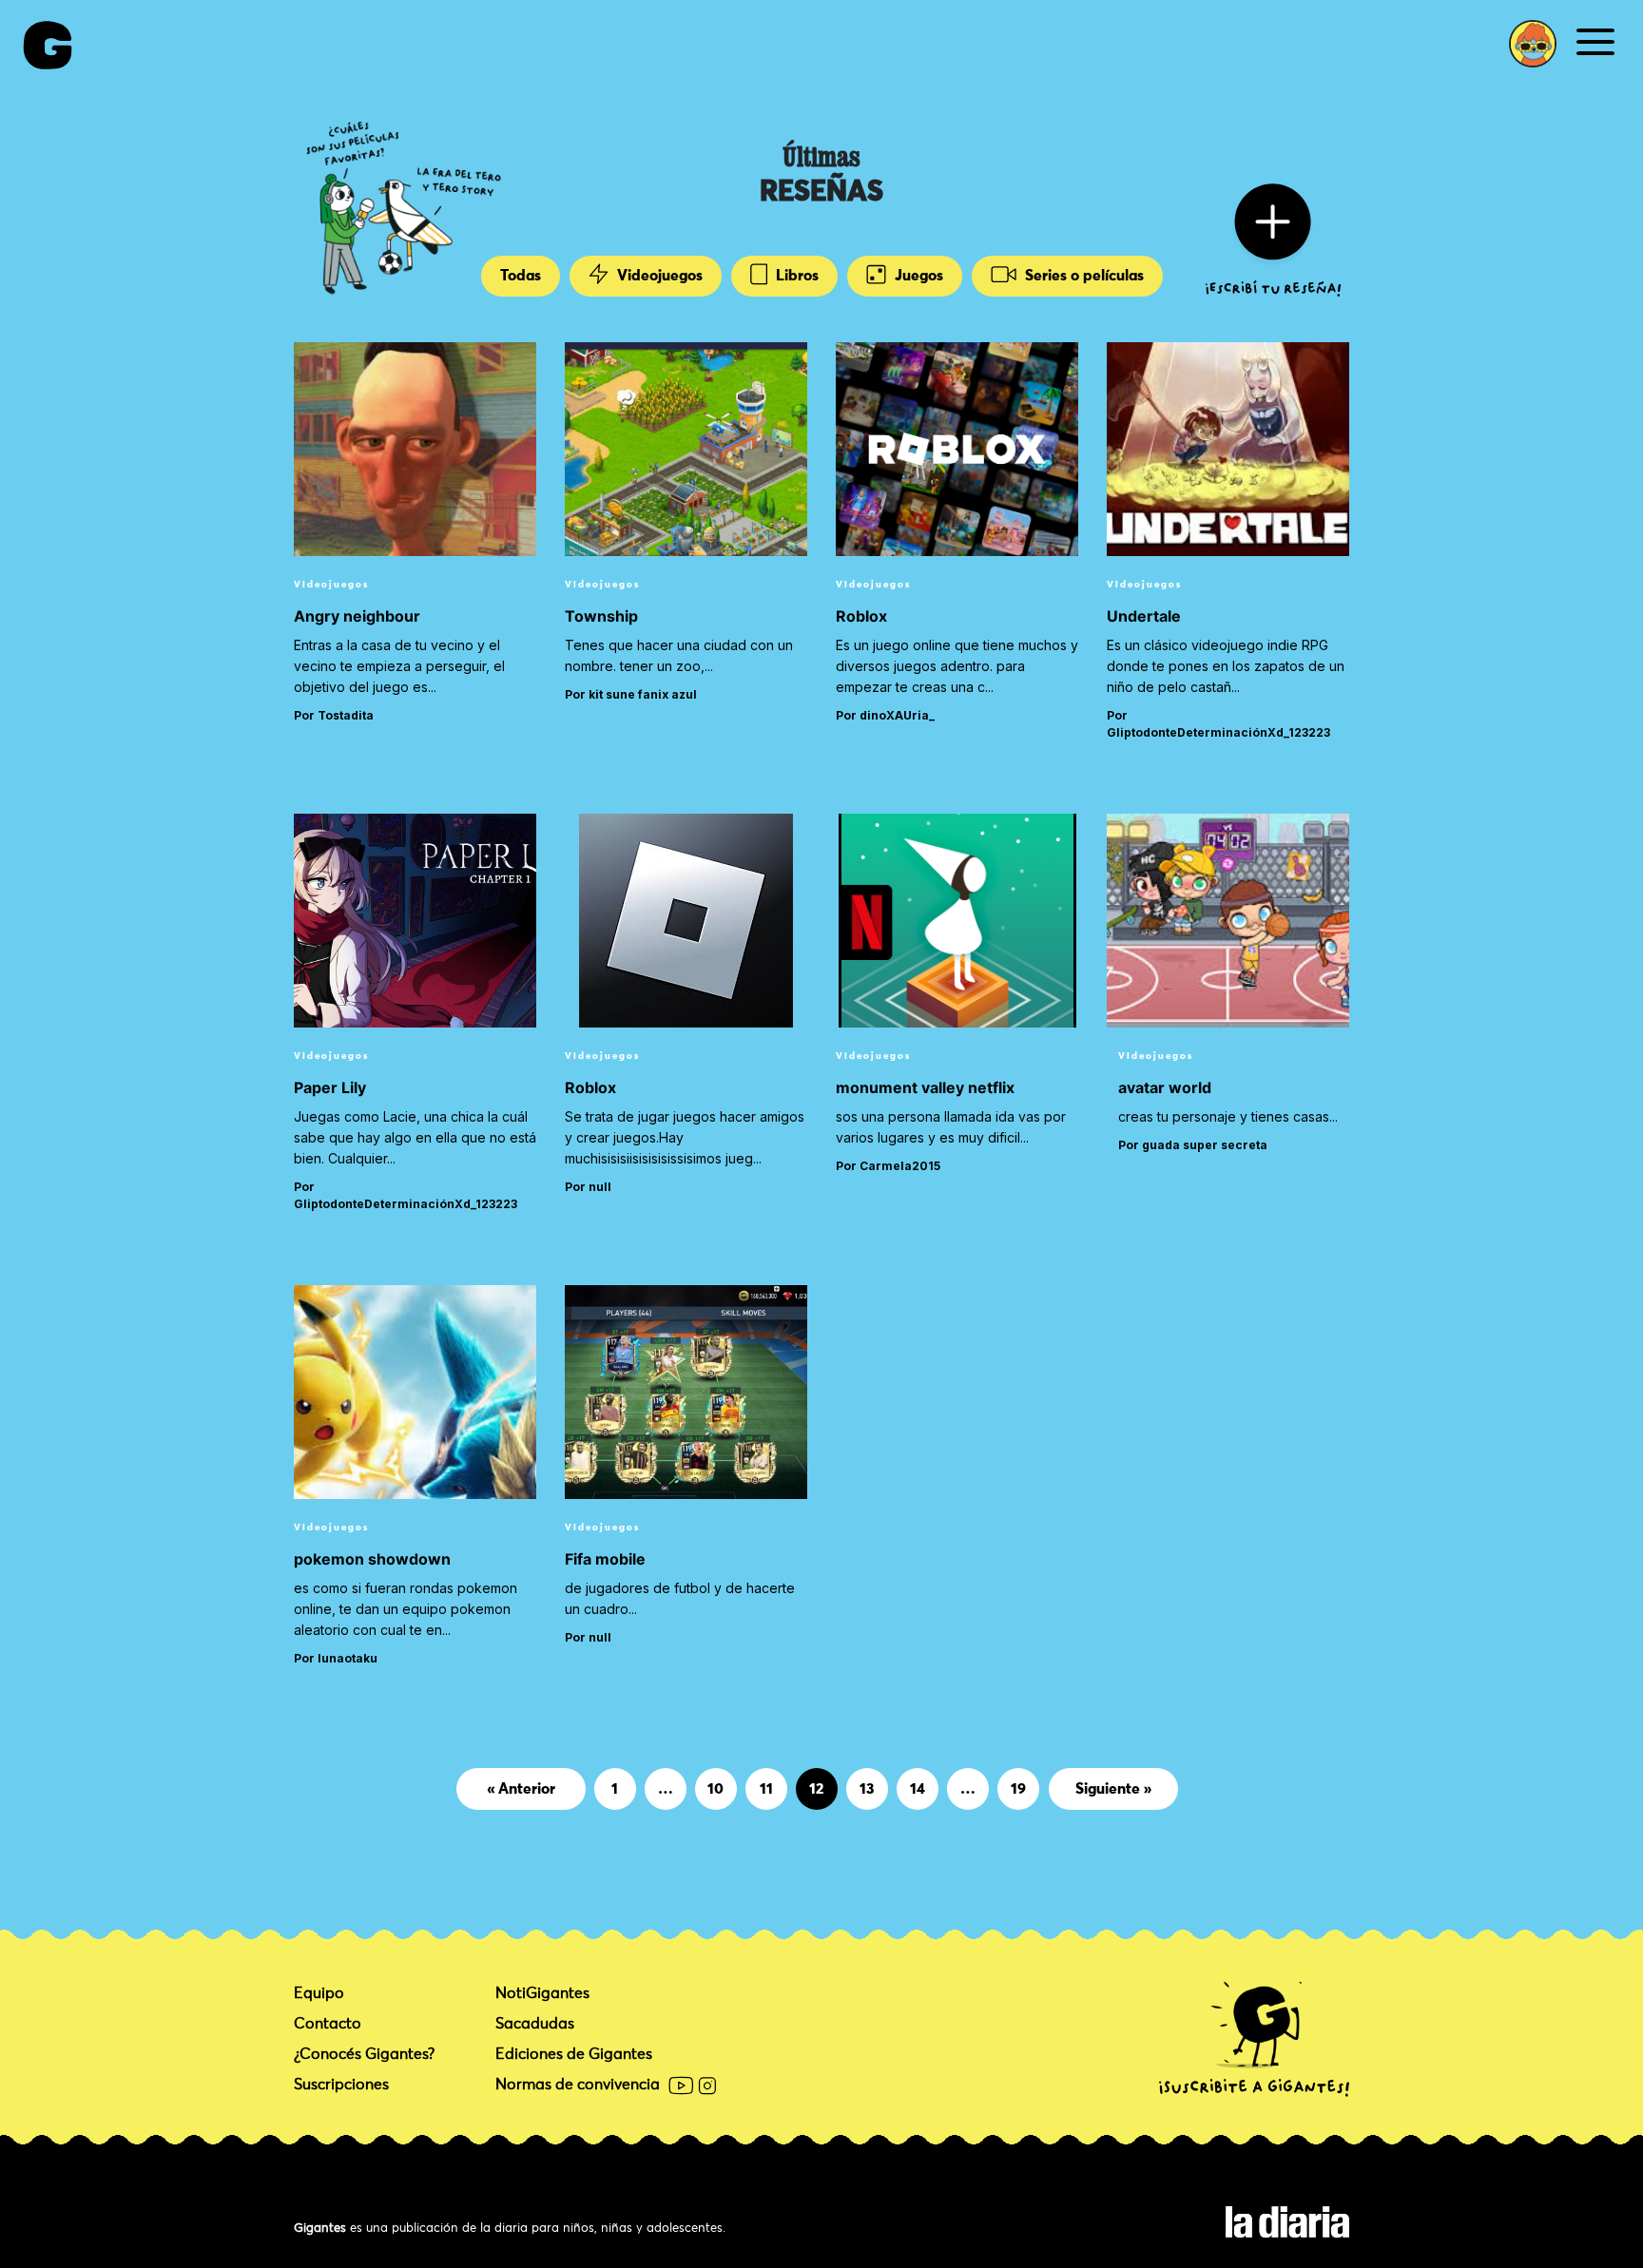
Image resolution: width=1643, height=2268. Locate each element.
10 (715, 1788)
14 (918, 1788)
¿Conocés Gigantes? (364, 2054)
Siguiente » (1113, 1789)
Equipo (319, 1993)
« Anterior (521, 1789)
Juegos (917, 276)
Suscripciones (341, 2085)
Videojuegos (658, 276)
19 (1018, 1788)
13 (867, 1788)
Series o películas (1082, 276)
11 (766, 1788)
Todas (521, 276)
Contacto (328, 2024)
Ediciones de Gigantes (574, 2054)
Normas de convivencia (578, 2085)
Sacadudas (535, 2024)
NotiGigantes (542, 1993)
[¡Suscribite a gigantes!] (1254, 2040)
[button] (1533, 44)
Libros (795, 276)
